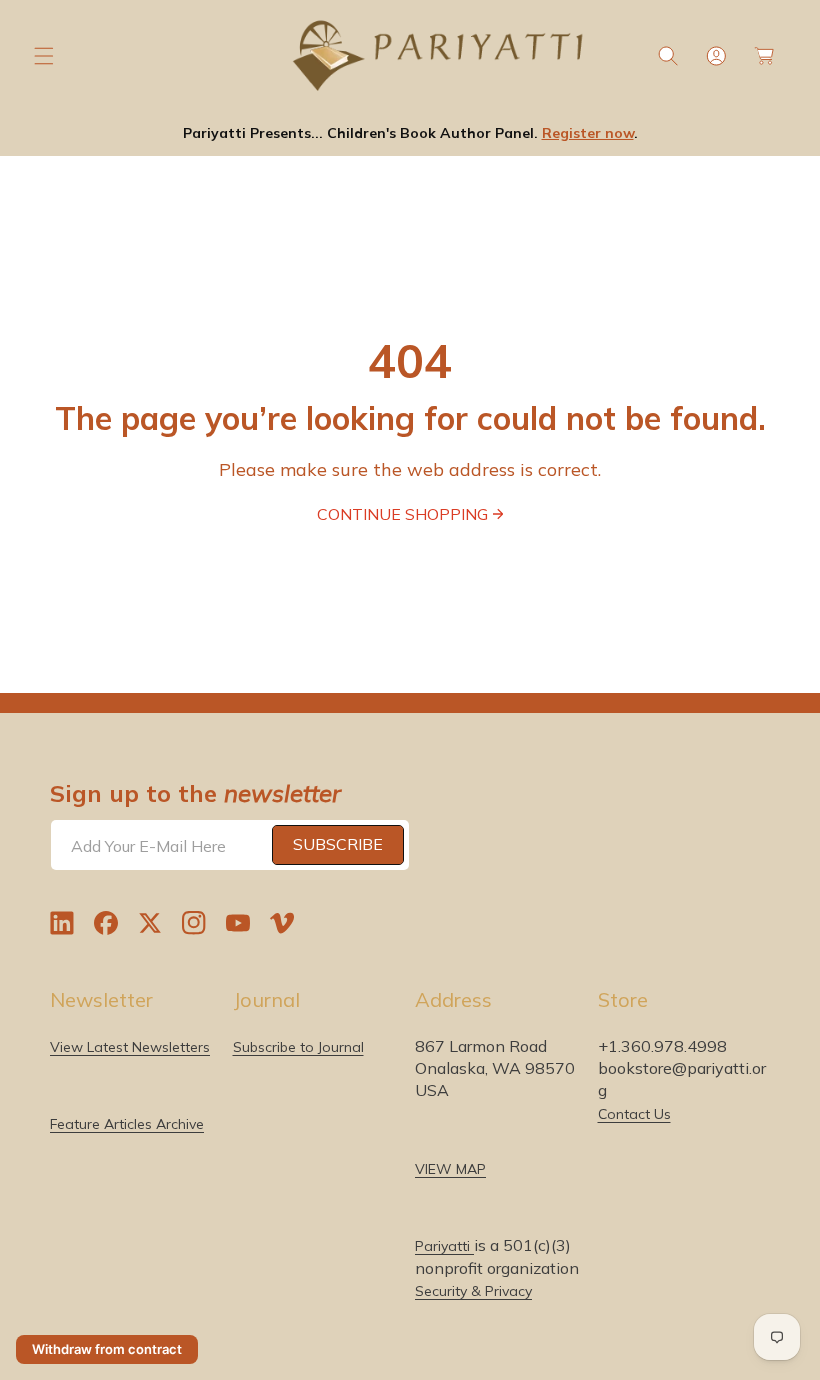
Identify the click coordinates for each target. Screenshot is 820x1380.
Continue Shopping (402, 514)
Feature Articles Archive (127, 1124)
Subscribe (338, 844)
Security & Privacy (473, 1291)
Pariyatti (444, 1246)
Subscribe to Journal (298, 1047)
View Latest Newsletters (130, 1047)
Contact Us (634, 1114)
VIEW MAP (450, 1169)
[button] (44, 56)
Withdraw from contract (107, 1349)
